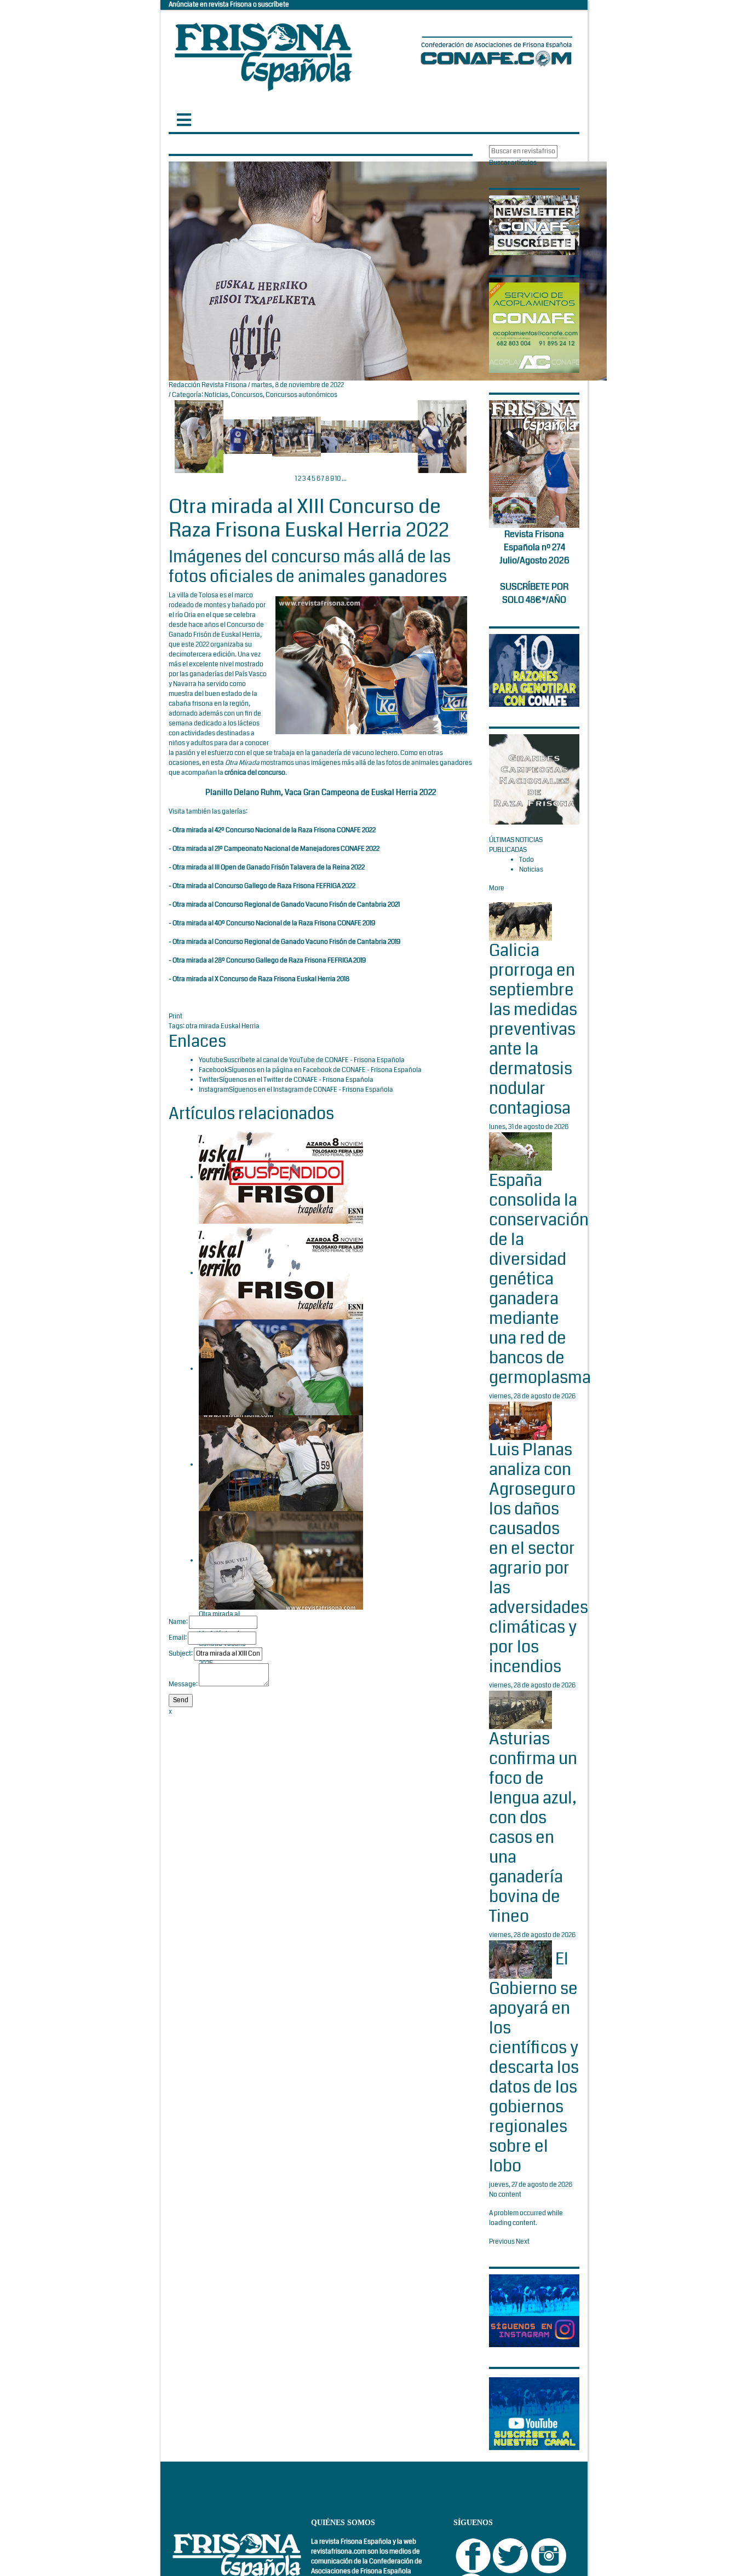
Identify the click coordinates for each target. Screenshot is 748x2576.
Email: (178, 1638)
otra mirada (203, 1026)
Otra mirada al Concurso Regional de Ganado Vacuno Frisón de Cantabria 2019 (286, 942)
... (344, 479)
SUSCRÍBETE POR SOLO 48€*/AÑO (534, 593)
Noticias (216, 395)
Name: (178, 1622)
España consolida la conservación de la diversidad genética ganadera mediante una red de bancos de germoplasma (540, 1279)
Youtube (211, 1060)
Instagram (214, 1090)
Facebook (213, 1070)
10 (338, 479)
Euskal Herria (240, 1026)
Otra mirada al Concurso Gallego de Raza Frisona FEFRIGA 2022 (264, 886)
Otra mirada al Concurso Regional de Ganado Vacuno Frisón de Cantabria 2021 (286, 905)
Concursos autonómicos (301, 395)
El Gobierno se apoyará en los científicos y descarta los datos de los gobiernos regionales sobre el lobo (534, 2063)
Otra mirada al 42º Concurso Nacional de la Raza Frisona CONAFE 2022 (274, 830)
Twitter (209, 1080)
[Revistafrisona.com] (263, 54)
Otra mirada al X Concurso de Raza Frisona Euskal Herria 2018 (261, 979)
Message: (183, 1684)
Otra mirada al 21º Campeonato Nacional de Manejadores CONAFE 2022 (276, 849)
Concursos (247, 395)
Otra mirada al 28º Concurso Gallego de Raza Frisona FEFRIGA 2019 (269, 961)
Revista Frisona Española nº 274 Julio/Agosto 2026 (534, 547)
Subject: (181, 1654)
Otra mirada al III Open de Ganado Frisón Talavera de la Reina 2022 (269, 868)
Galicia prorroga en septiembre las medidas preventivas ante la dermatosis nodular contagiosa (533, 1029)
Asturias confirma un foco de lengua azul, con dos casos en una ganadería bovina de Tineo (533, 1828)
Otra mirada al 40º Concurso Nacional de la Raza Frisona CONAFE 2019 (274, 923)
